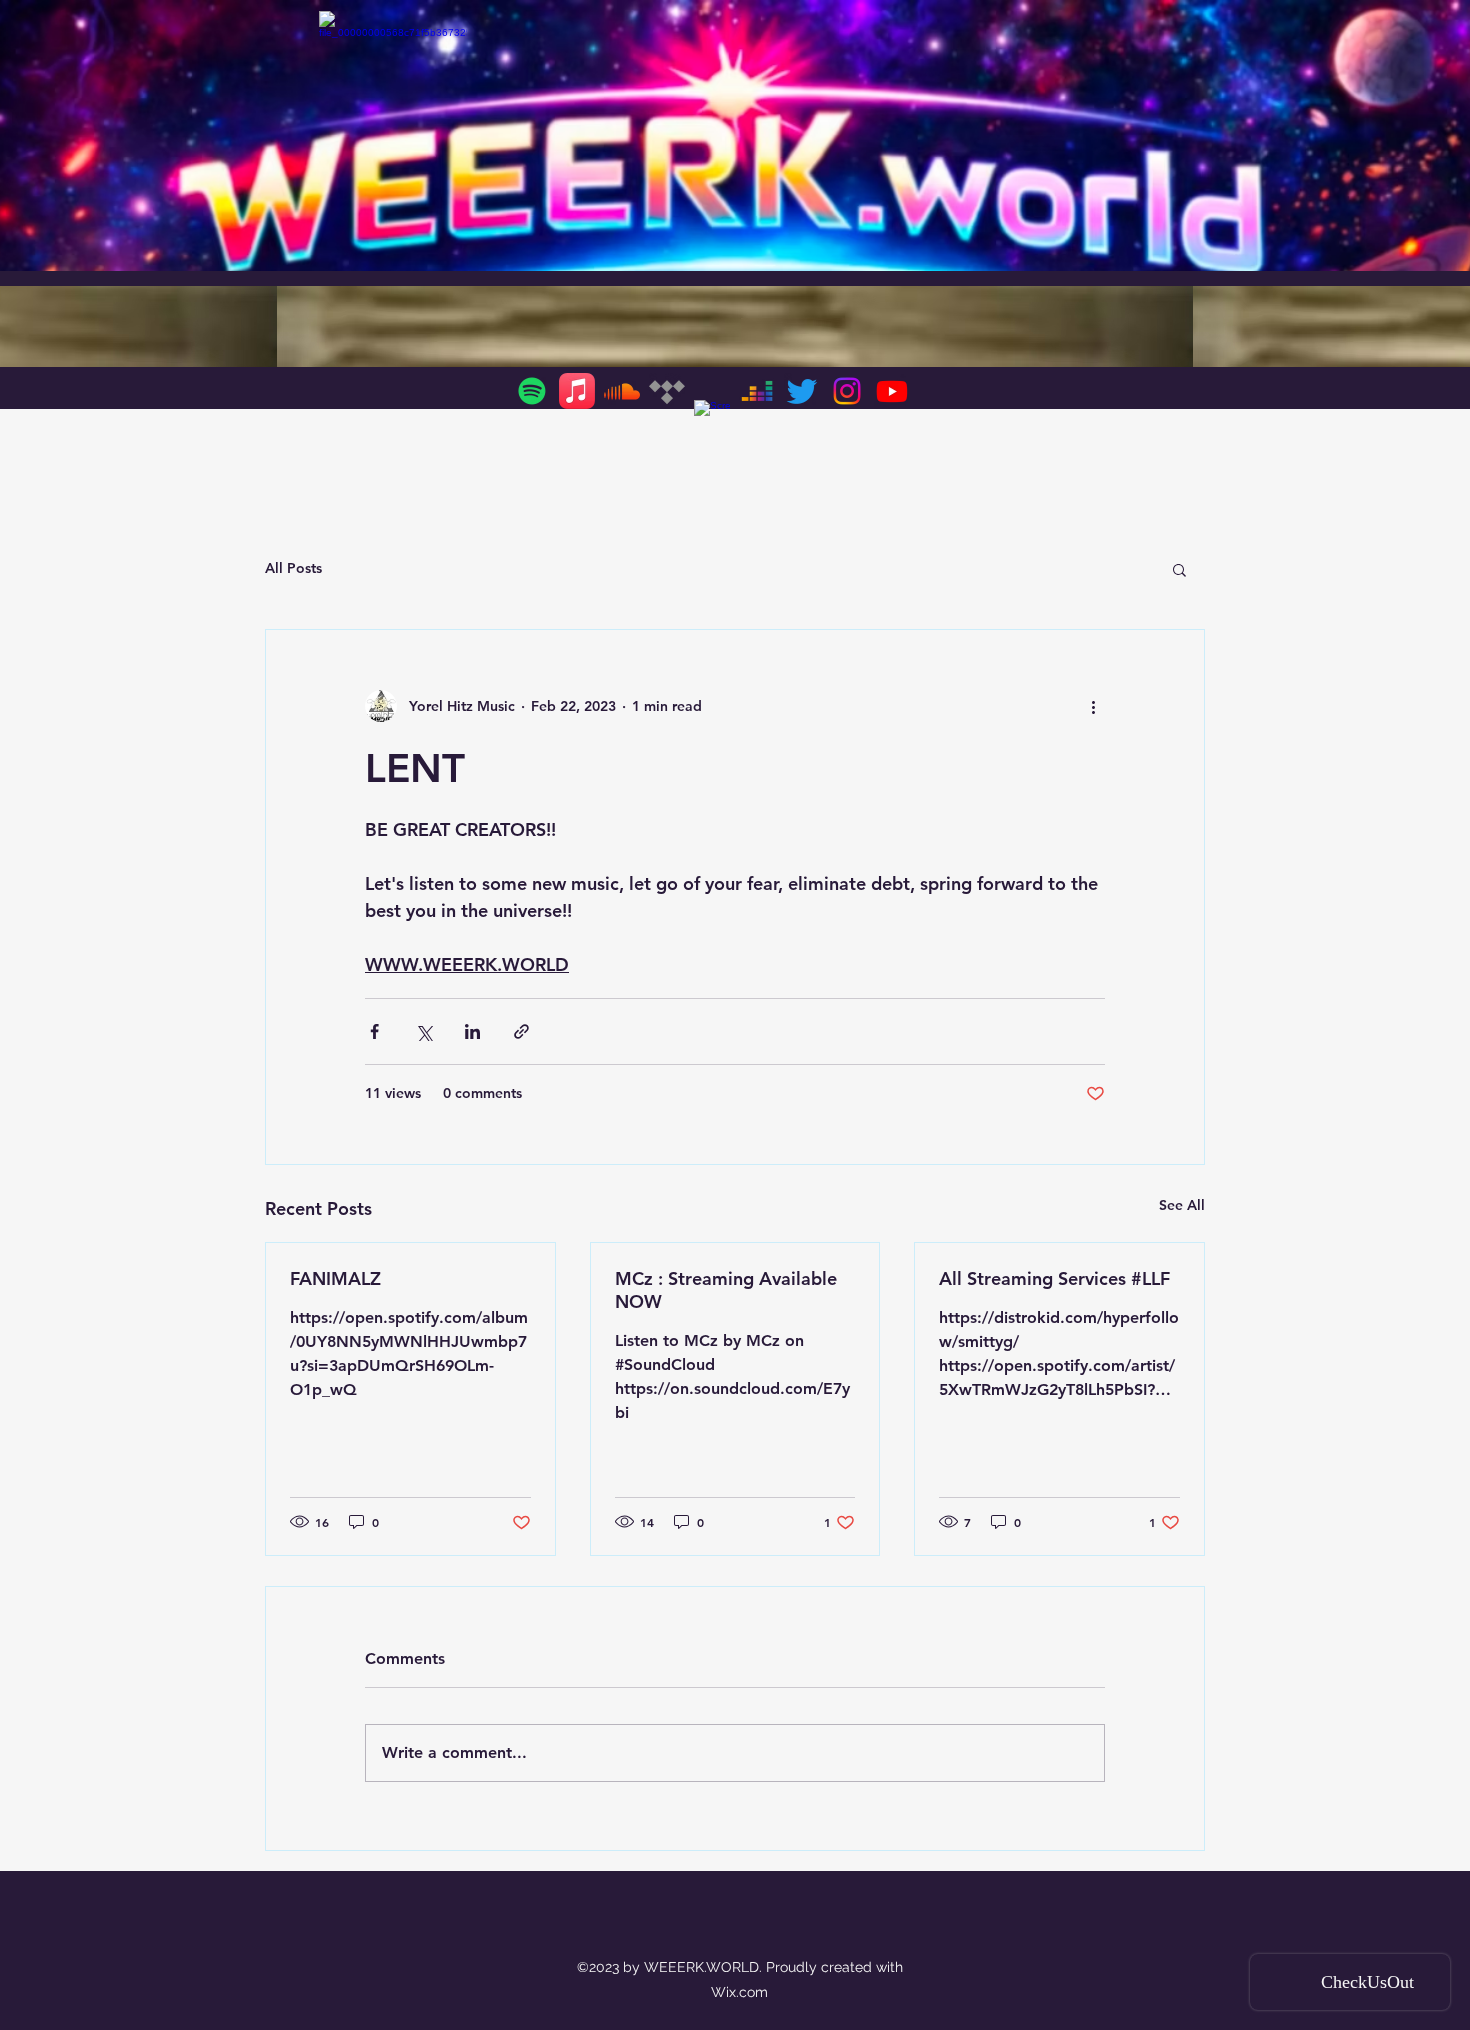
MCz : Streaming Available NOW (726, 1290)
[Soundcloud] (622, 391)
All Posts (293, 568)
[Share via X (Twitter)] (423, 1031)
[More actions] (1093, 706)
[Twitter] (802, 391)
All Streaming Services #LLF (1054, 1278)
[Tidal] (667, 391)
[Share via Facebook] (374, 1031)
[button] (1179, 569)
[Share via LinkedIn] (472, 1031)
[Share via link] (521, 1031)
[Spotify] (532, 391)
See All (1182, 1205)
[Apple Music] (577, 391)
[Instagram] (847, 391)
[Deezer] (757, 391)
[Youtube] (892, 391)
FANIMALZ (335, 1278)
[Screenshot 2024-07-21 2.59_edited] (712, 418)
